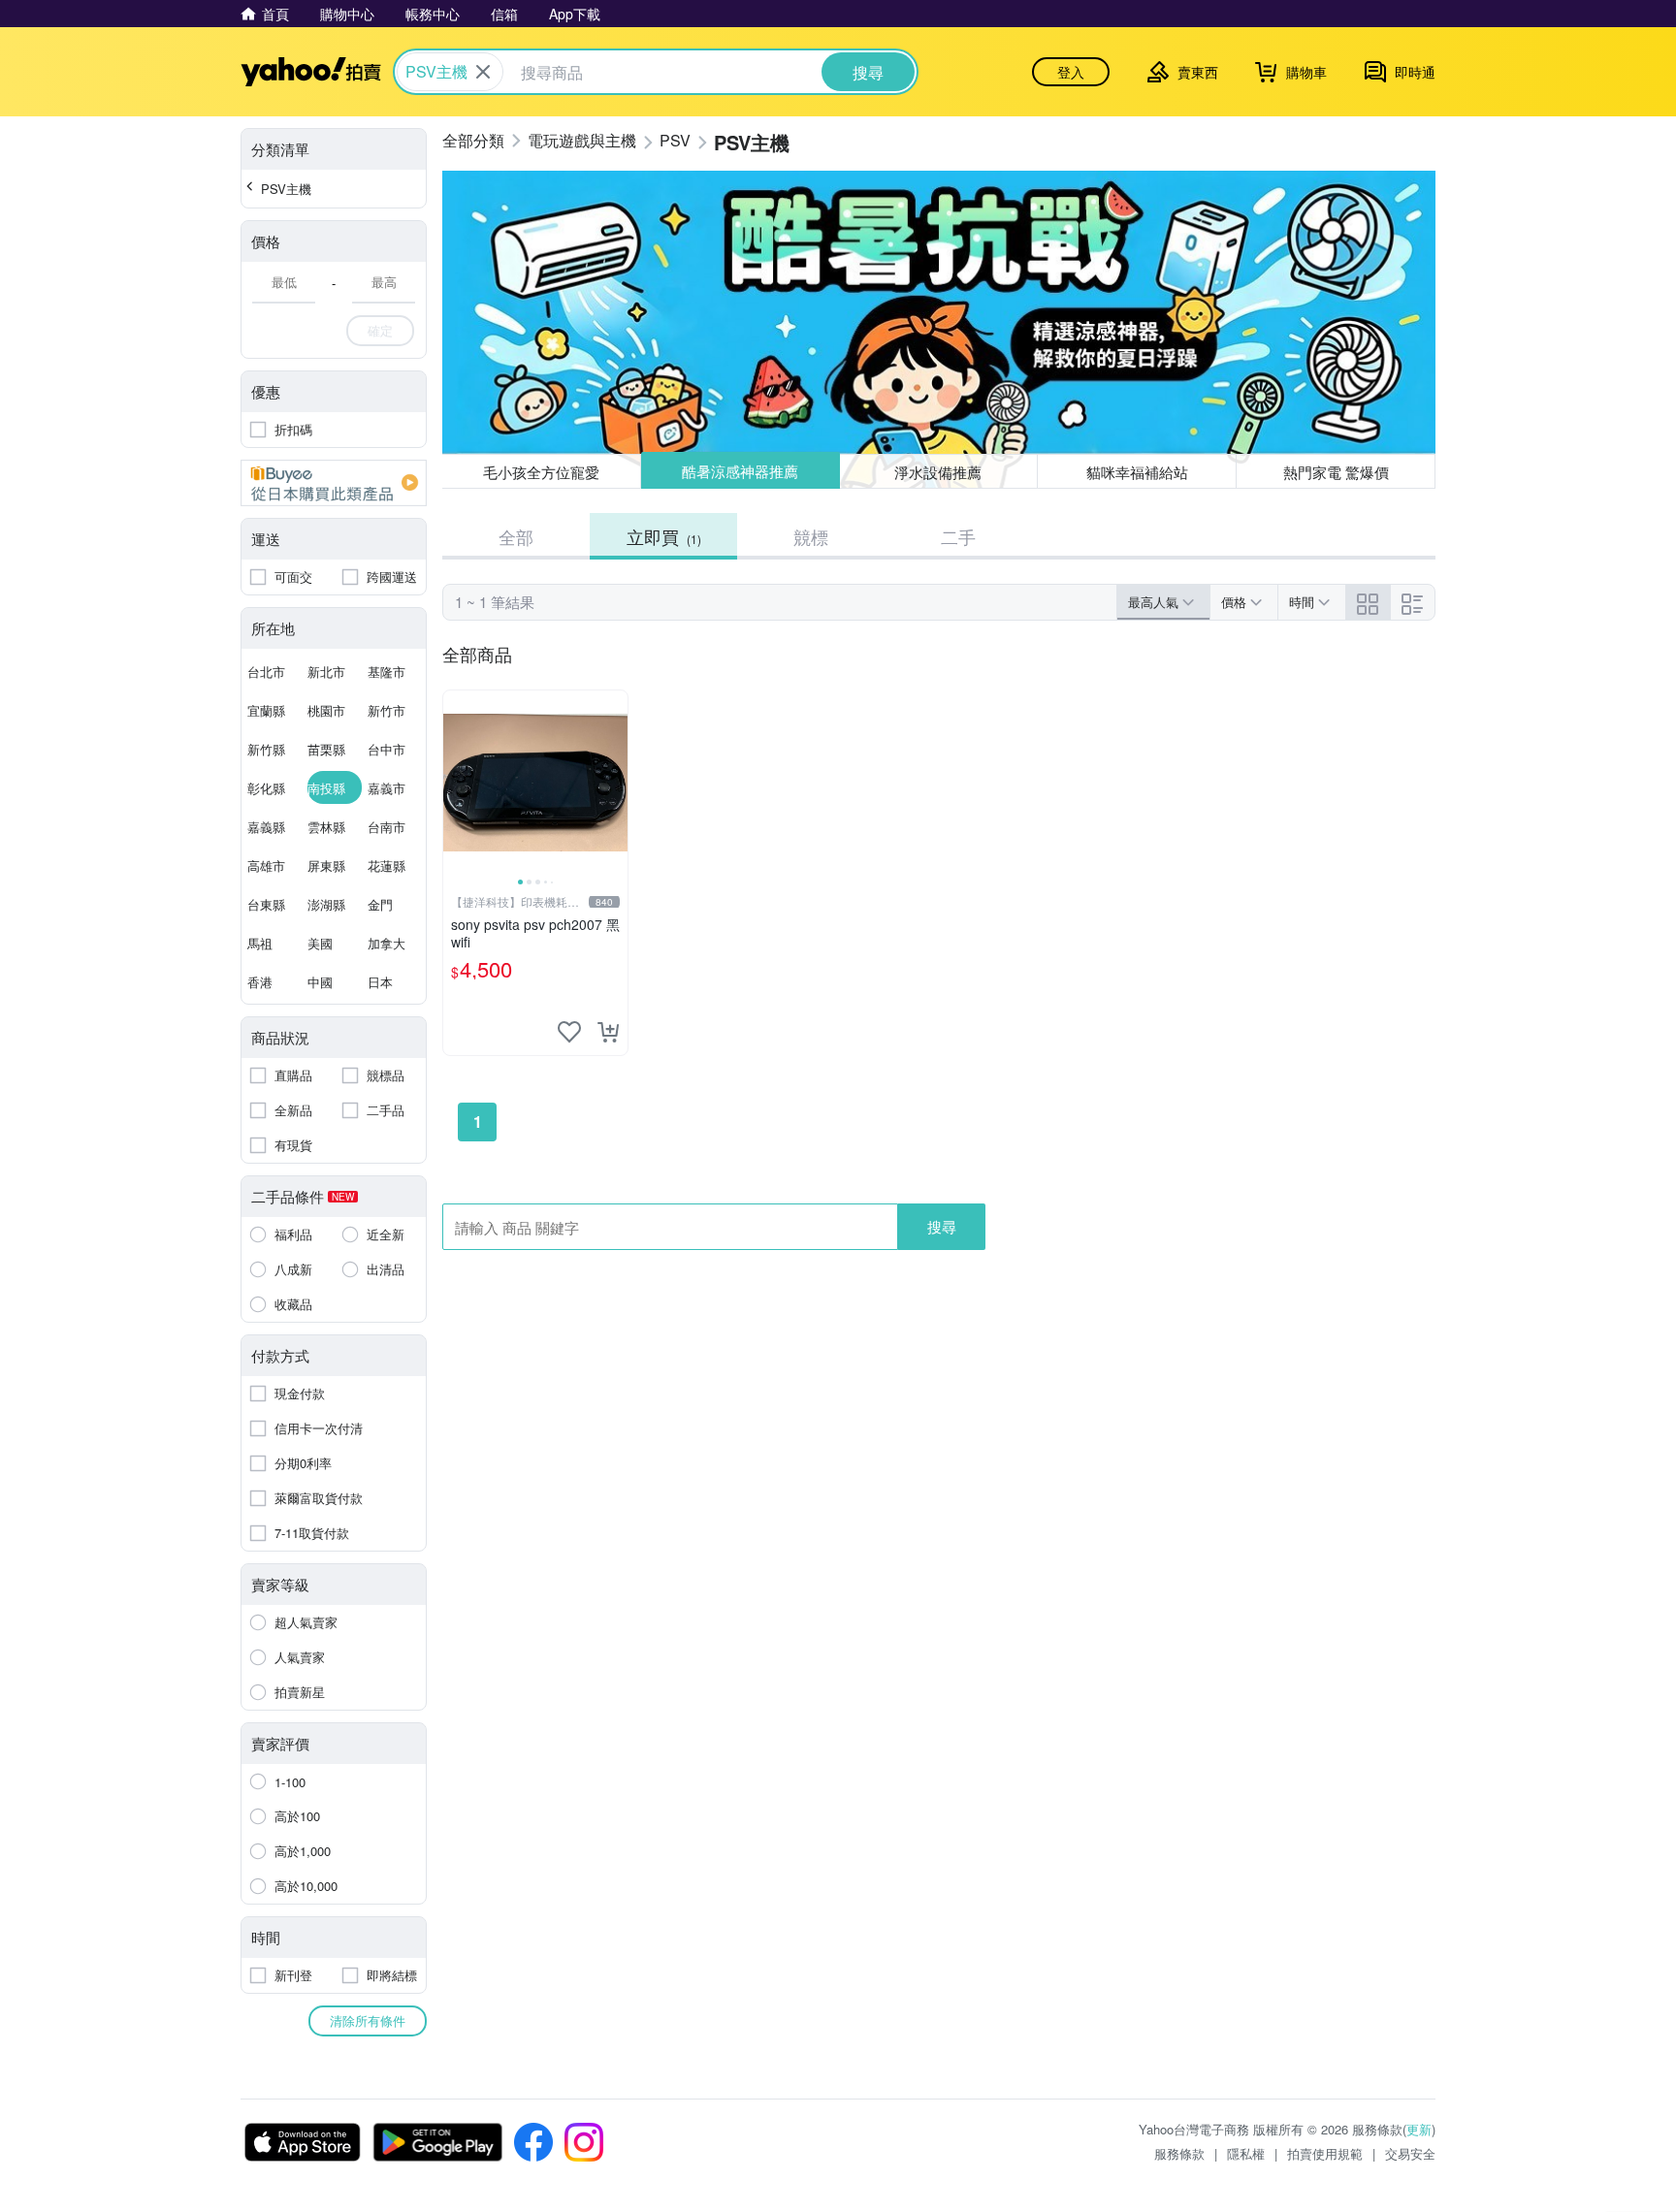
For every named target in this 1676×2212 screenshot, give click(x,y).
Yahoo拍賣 (311, 72)
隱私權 (1246, 2153)
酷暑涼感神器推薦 (740, 471)
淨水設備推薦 (938, 472)
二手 (958, 536)
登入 (1071, 72)
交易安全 (1410, 2153)
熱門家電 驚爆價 (1336, 472)
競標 (811, 536)
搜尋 (942, 1226)
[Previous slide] (456, 783)
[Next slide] (615, 783)
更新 (1419, 2129)
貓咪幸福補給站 (1137, 472)
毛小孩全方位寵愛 (541, 472)
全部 (516, 536)
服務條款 (1179, 2153)
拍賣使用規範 (1325, 2153)
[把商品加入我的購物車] (608, 1032)
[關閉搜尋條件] (483, 72)
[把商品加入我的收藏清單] (569, 1032)
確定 (380, 330)
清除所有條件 (368, 2020)
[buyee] (334, 483)
